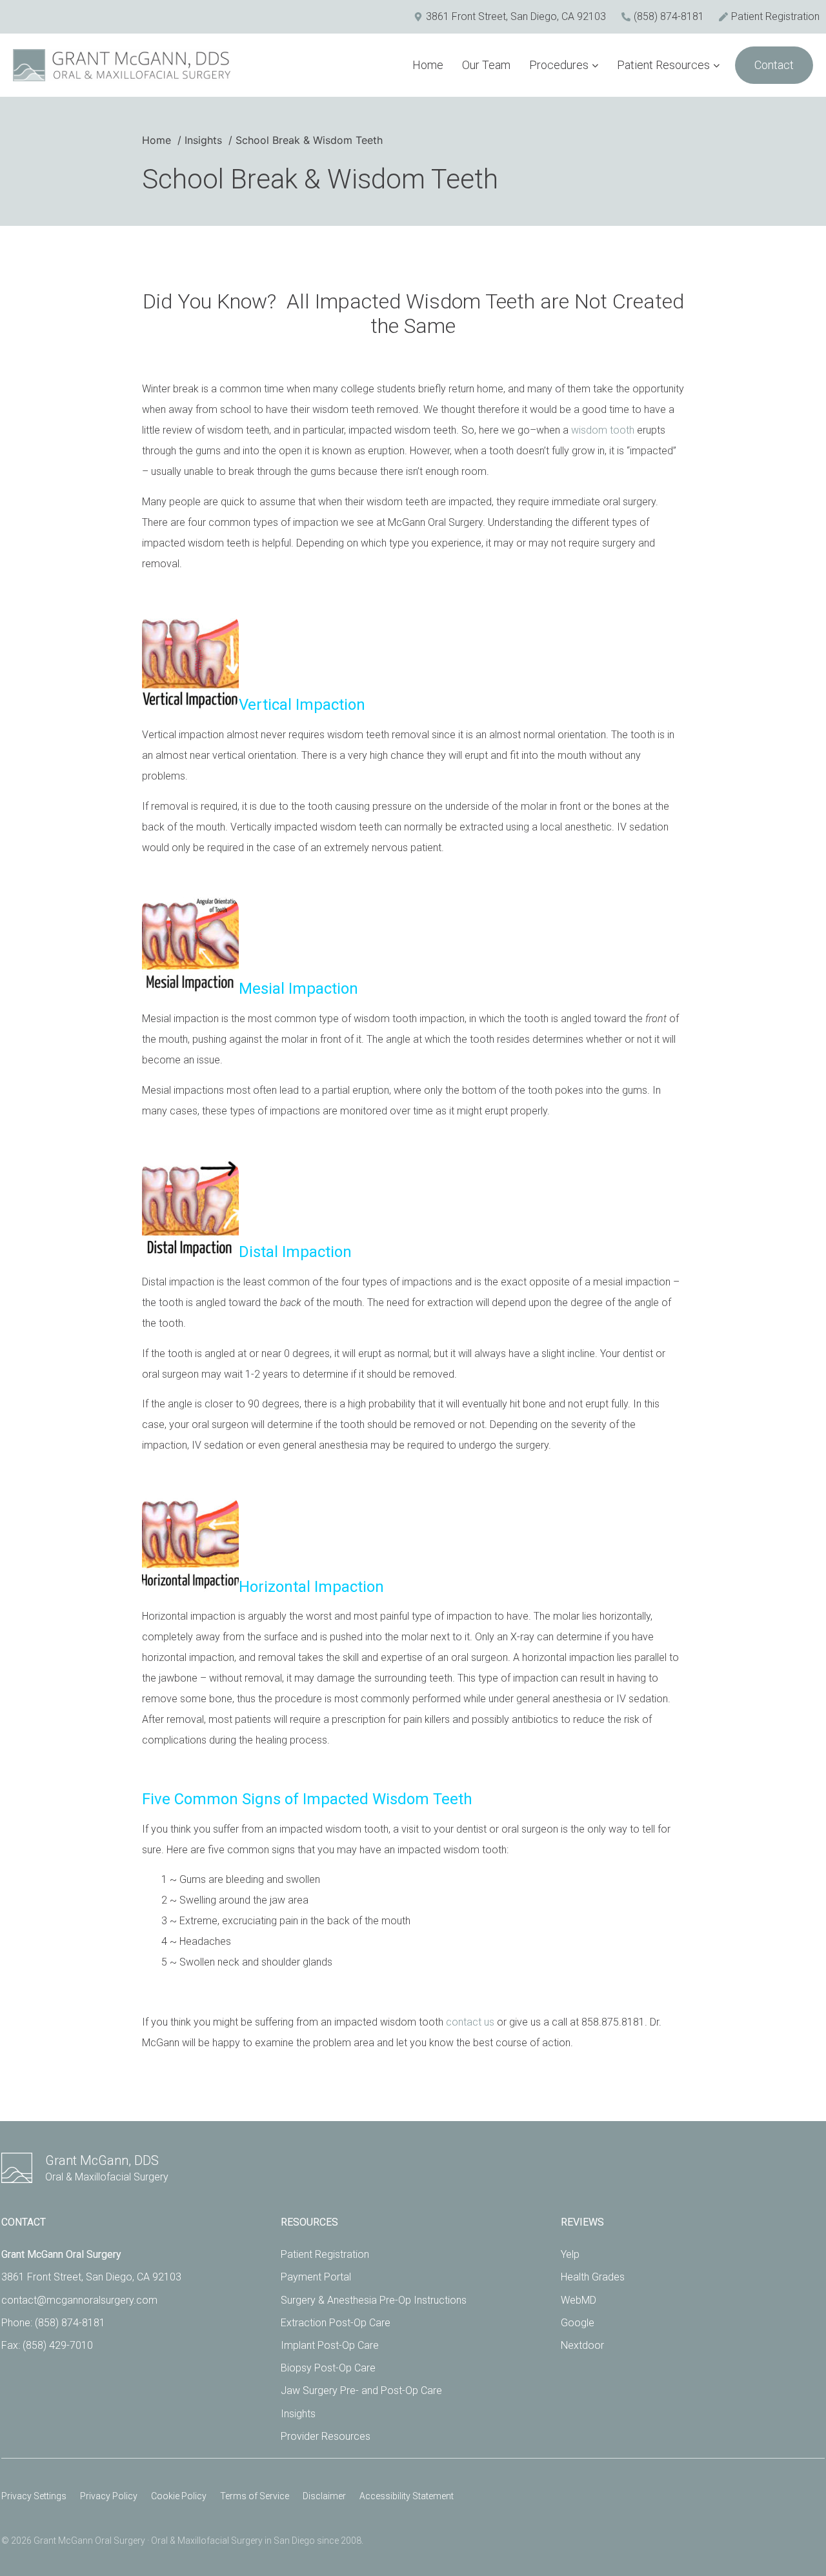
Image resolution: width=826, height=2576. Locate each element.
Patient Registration (325, 2254)
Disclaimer (324, 2496)
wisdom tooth (603, 430)
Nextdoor (582, 2345)
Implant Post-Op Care (330, 2345)
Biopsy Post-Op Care (328, 2368)
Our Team (486, 65)
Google (578, 2323)
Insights (298, 2414)
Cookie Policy (179, 2496)
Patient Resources (663, 65)
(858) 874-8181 (70, 2323)
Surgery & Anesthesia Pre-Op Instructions (374, 2300)
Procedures (559, 65)
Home (428, 65)
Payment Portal (316, 2277)
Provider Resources (326, 2436)
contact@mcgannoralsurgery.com (79, 2300)
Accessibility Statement (407, 2496)
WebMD (579, 2300)
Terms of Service (255, 2496)
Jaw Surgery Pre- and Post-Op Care (361, 2390)
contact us (470, 2022)
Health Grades (593, 2277)
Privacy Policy (109, 2496)
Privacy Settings (34, 2496)
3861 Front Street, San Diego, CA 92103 (91, 2277)
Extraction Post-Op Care (336, 2323)
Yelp (570, 2254)
